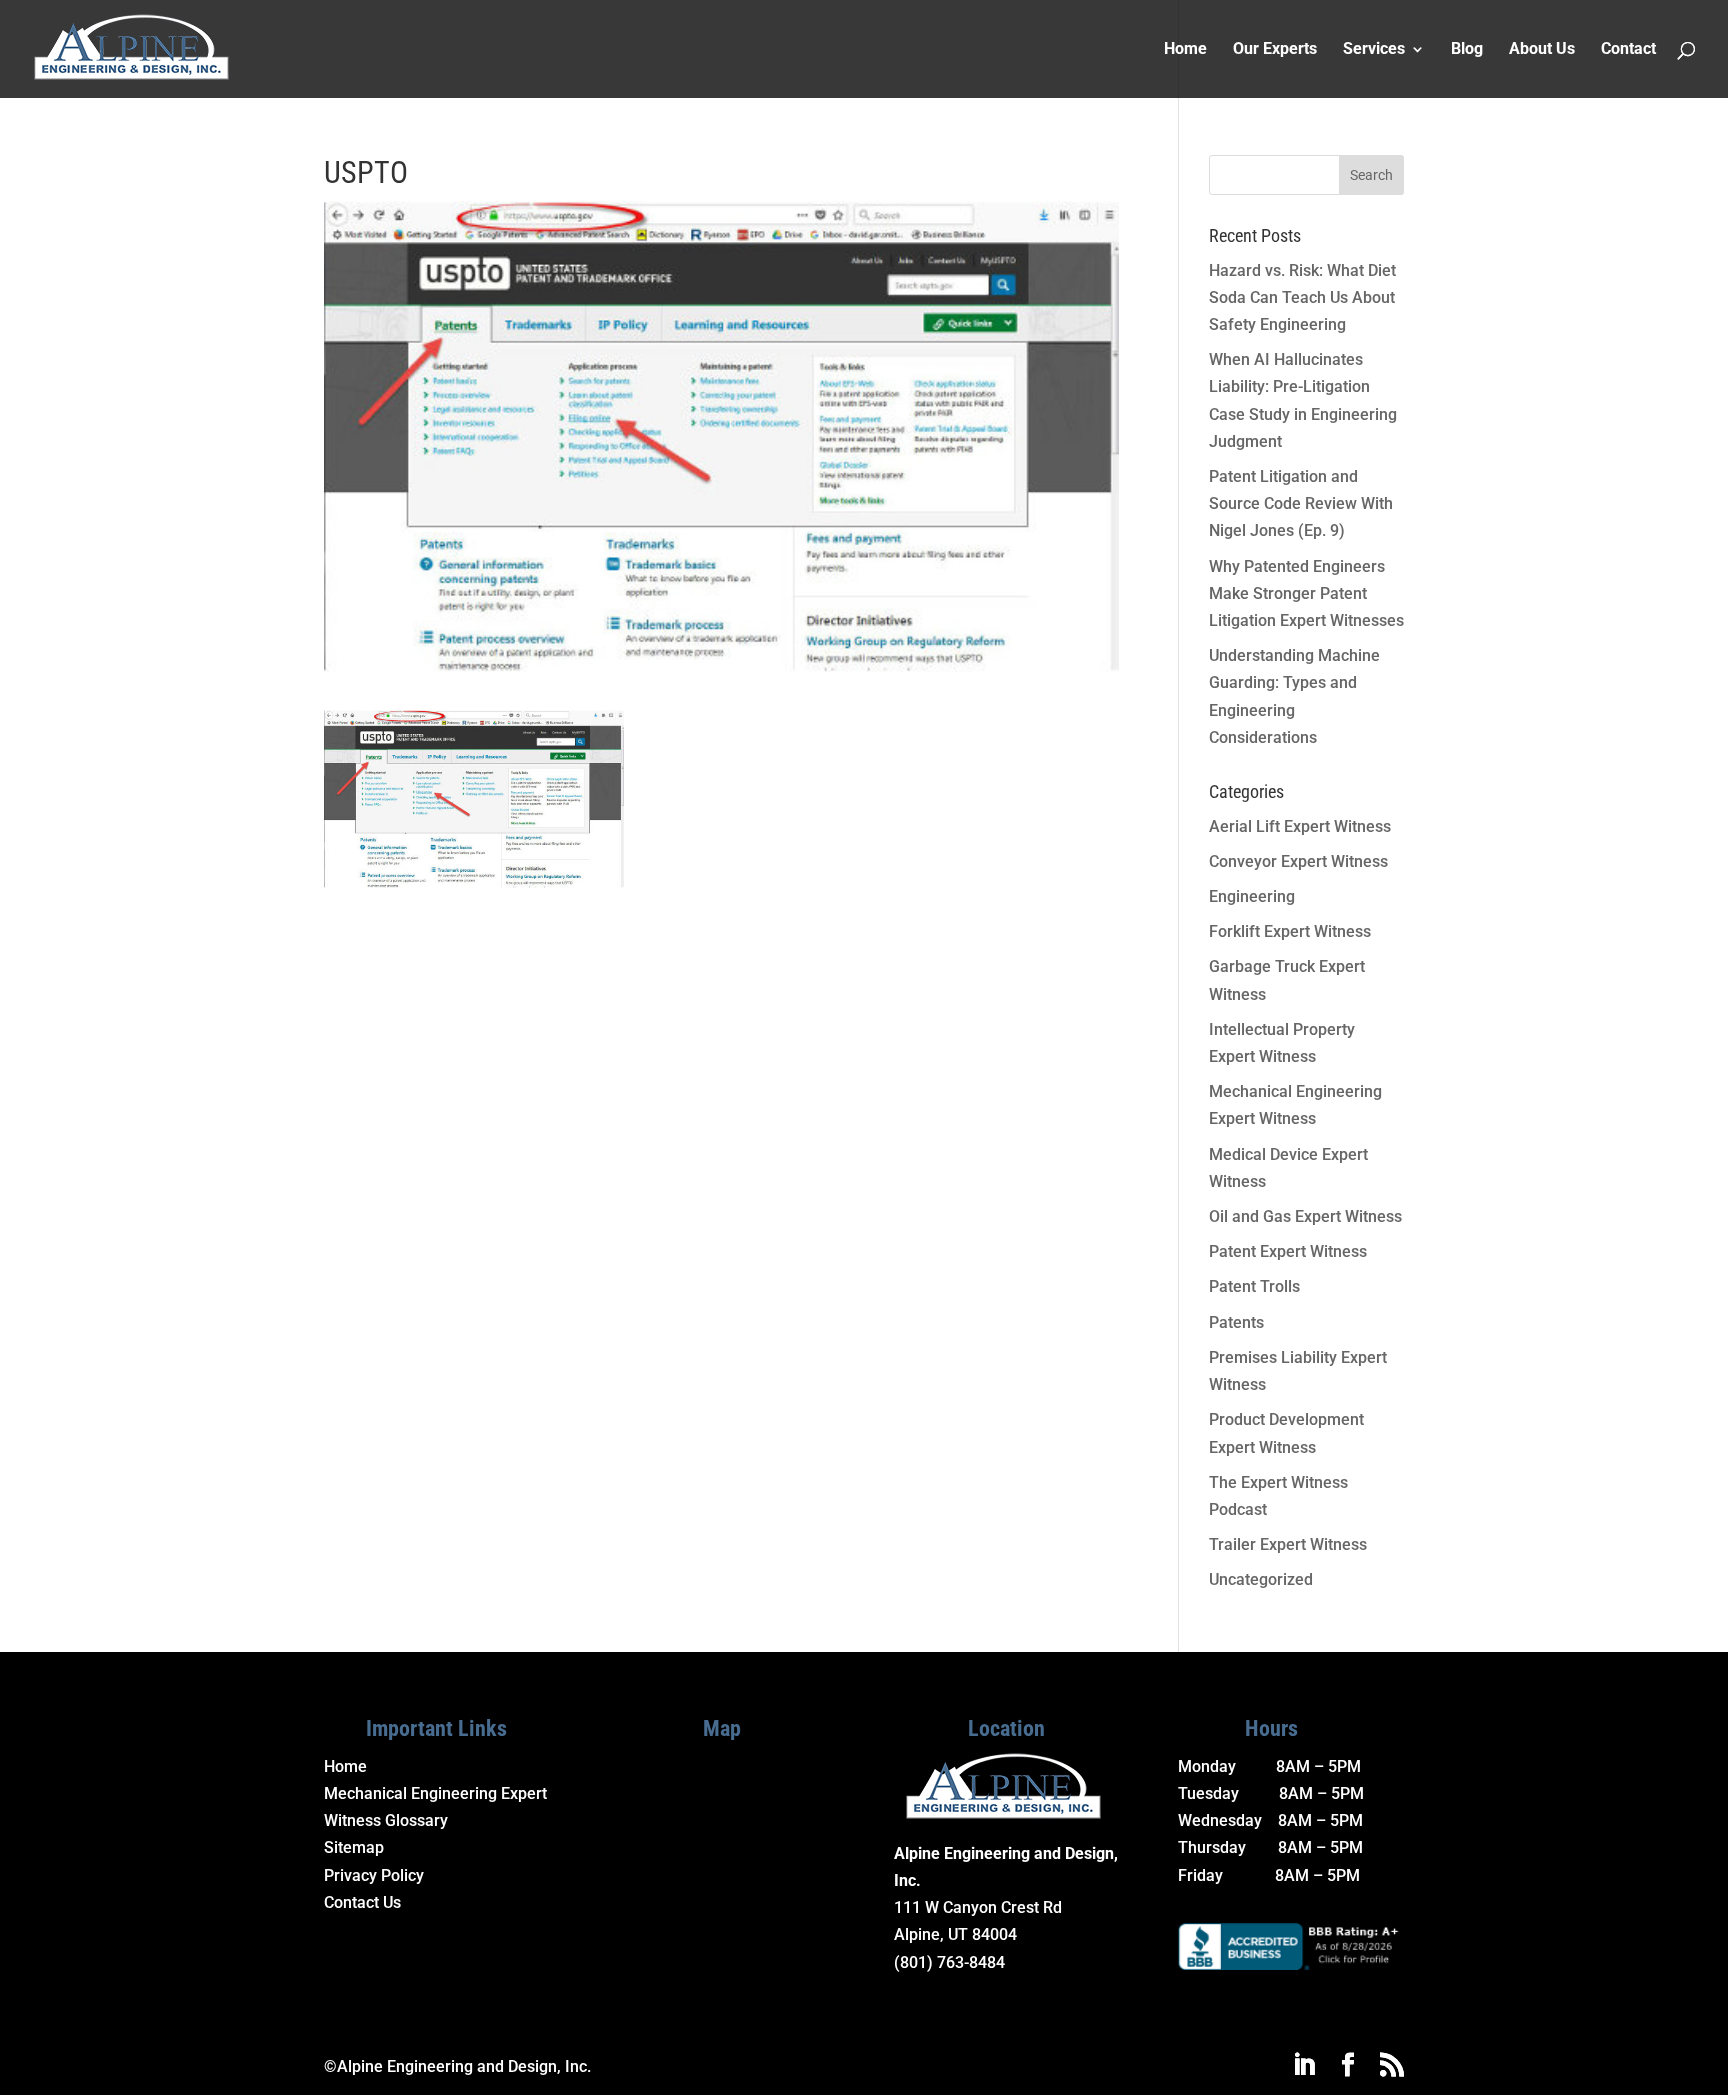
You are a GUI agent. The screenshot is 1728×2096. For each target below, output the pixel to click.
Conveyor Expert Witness (1298, 861)
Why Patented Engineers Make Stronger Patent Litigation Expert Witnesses (1306, 593)
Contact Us (362, 1902)
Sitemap (354, 1847)
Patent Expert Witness (1288, 1251)
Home (1185, 50)
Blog (1467, 50)
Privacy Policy (374, 1875)
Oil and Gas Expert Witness (1305, 1216)
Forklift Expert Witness (1290, 931)
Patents (1236, 1322)
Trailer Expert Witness (1288, 1544)
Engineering (1252, 896)
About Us (1542, 50)
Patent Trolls (1254, 1286)
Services (1374, 50)
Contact (1628, 50)
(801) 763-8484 (949, 1962)
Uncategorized (1261, 1579)
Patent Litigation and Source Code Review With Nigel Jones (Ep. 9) (1301, 503)
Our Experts (1275, 50)
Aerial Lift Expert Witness (1300, 826)
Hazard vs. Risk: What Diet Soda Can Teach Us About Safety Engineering (1302, 297)
